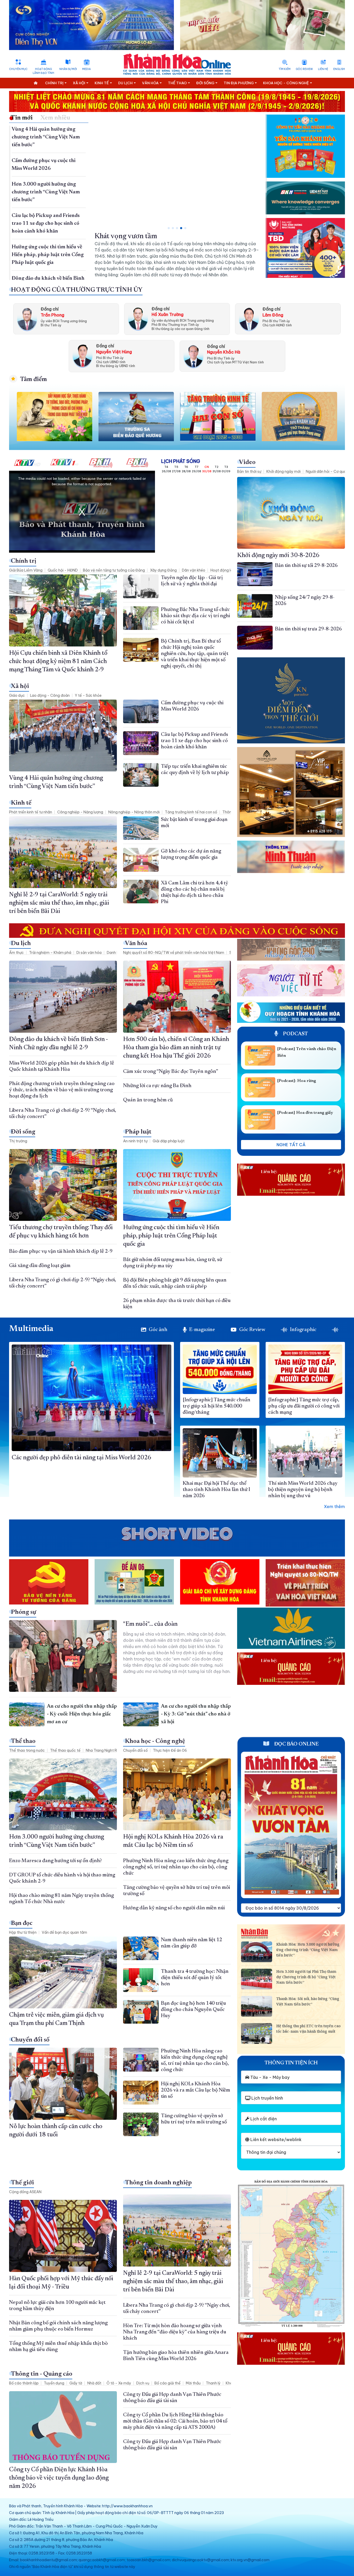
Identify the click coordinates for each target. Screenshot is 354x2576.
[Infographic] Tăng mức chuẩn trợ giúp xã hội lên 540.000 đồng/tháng (217, 1406)
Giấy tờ (76, 2383)
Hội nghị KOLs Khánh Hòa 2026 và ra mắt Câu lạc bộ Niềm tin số (196, 2090)
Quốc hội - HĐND (63, 570)
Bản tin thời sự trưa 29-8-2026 (308, 629)
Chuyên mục (18, 69)
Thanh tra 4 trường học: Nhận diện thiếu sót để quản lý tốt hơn (195, 1978)
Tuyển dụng (54, 2383)
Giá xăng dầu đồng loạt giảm (40, 1266)
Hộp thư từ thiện (23, 1932)
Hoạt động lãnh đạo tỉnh (43, 71)
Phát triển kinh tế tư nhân (31, 812)
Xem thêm (334, 1507)
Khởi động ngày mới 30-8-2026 (278, 555)
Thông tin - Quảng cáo (42, 2374)
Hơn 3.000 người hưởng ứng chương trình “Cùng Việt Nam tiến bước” (46, 192)
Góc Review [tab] (252, 1330)
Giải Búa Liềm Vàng (26, 570)
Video (247, 462)
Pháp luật (138, 1132)
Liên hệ (323, 69)
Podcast (295, 1034)
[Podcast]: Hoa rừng (297, 1081)
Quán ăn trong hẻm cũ (148, 1100)
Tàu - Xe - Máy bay (269, 2077)
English (339, 69)
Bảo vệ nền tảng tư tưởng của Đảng (114, 570)
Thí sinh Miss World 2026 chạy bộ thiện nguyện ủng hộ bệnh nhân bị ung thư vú (303, 1490)
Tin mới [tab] (22, 118)
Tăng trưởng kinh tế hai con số (191, 812)
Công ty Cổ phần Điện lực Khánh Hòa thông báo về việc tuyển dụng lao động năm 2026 (59, 2478)
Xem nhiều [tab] (55, 118)
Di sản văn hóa (89, 953)
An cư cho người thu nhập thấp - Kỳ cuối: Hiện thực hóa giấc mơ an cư (82, 1714)
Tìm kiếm (285, 69)
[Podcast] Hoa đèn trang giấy (305, 1113)
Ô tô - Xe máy (119, 2383)
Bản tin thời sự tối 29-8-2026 (306, 566)
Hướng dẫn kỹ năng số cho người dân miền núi (174, 1908)
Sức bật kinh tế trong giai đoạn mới (149, 236)
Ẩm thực (16, 953)
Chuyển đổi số (135, 1750)
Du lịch (21, 944)
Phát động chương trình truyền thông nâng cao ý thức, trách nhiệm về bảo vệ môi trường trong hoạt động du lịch (62, 1090)
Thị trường (18, 1141)
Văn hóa (136, 944)
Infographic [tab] (303, 1330)
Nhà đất (94, 2383)
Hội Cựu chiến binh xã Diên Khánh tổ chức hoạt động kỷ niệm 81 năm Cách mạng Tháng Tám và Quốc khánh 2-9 (58, 661)
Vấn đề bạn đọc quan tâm (64, 1932)
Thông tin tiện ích (291, 2063)
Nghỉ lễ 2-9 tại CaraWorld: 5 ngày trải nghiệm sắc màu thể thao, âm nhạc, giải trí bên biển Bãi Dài (59, 903)
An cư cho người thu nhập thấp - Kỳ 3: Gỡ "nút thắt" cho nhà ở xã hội (196, 1714)
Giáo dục (17, 695)
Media (86, 69)
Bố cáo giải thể (168, 2383)
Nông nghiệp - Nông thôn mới (134, 812)
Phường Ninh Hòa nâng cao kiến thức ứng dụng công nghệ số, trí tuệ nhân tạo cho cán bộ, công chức (176, 1867)
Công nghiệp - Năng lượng (80, 812)
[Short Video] (177, 1534)
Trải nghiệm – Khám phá (50, 953)
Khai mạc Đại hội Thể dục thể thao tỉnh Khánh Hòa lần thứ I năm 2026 (216, 1490)
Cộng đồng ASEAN (25, 2192)
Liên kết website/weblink (275, 2139)
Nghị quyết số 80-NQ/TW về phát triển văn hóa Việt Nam (174, 953)
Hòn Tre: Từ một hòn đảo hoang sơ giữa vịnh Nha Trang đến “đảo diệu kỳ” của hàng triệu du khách (175, 2332)
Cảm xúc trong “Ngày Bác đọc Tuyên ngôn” (171, 1072)
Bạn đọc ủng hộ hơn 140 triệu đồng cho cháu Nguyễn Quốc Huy (193, 2010)
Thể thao (23, 1741)
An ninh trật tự (135, 1141)
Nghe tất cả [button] (291, 1145)
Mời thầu (193, 2383)
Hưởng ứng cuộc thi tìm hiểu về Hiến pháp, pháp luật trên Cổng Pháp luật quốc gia (48, 255)
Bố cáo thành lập (24, 2383)
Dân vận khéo (194, 570)
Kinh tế (21, 803)
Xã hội (20, 686)
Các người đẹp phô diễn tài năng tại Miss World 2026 (82, 1458)
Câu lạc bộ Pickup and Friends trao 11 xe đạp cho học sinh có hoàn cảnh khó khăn (46, 223)
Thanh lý (213, 2383)
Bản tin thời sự (249, 471)
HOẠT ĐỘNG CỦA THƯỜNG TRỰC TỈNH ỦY (77, 290)
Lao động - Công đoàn (50, 695)
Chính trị (24, 561)
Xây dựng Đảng (163, 570)
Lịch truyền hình (267, 2098)
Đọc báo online (296, 1744)
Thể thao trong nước (27, 1750)
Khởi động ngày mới (284, 471)
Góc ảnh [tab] (158, 1330)
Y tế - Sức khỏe (88, 695)
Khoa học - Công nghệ (155, 1741)
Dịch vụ (143, 2383)
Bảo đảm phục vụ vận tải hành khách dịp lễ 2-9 (61, 1251)
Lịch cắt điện (263, 2119)
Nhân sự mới (68, 69)
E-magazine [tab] (202, 1330)
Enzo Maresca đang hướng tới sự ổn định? (55, 1861)
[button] (169, 228)
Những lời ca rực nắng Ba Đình (158, 1086)
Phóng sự (24, 1612)
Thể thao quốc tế (65, 1750)
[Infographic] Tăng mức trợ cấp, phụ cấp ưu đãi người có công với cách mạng (304, 1406)
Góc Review (304, 69)
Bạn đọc (22, 1923)
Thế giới (22, 2183)
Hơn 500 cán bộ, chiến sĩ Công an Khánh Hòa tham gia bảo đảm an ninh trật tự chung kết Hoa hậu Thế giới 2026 (176, 1048)
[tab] (337, 1330)
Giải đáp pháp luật (169, 1141)
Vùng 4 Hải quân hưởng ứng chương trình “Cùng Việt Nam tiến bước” (46, 137)
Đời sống (23, 1132)
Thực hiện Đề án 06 (170, 1750)
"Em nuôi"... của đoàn (151, 1624)
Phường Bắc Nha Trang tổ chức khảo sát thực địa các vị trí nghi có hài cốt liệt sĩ (195, 616)
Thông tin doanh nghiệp (158, 2183)
